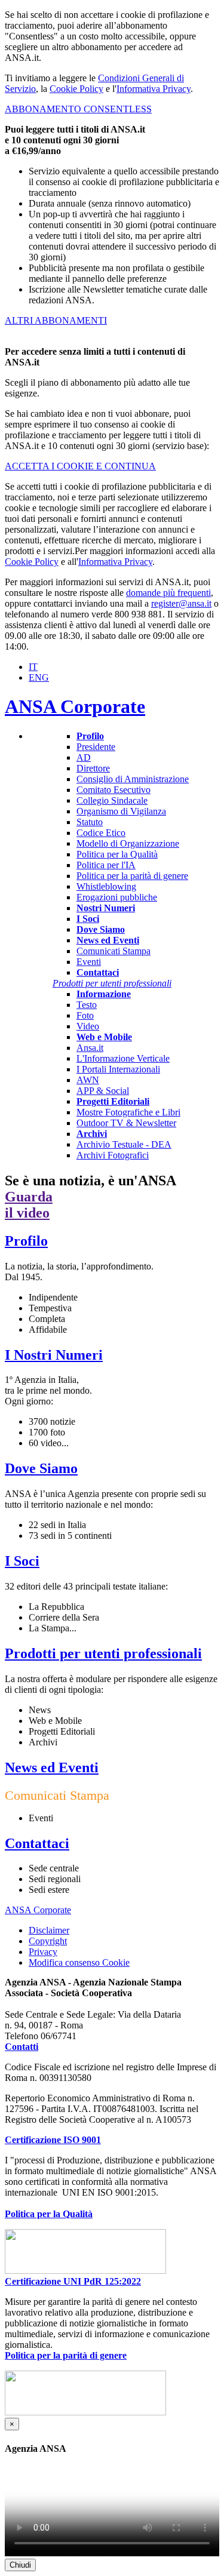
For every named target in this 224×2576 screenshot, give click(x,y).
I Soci (22, 1561)
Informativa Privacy (154, 89)
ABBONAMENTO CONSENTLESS (78, 109)
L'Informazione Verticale (123, 1058)
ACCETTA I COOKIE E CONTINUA (80, 466)
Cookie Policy (76, 89)
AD (84, 757)
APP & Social (103, 1091)
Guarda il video (29, 1205)
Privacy (43, 1952)
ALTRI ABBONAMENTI (56, 320)
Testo (87, 1005)
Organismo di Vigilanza (121, 811)
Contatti (22, 2047)
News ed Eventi (52, 1767)
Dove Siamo (41, 1468)
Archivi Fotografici (113, 1155)
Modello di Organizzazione (128, 843)
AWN (88, 1080)
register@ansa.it (181, 603)
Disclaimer (49, 1930)
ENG (39, 677)
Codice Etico (101, 833)
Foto (85, 1015)
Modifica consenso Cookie (79, 1963)
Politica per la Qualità (117, 854)
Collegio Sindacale (112, 800)
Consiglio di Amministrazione (133, 779)
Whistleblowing (106, 886)
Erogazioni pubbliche (117, 897)
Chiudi (20, 2565)
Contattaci (37, 1843)
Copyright (48, 1941)
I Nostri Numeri (54, 1355)
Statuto (90, 822)
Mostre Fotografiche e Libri (128, 1112)
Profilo (26, 1241)
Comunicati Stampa (113, 951)
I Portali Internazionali (118, 1069)
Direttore (93, 768)
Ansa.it (90, 1048)
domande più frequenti (168, 593)
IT (33, 667)
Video (88, 1026)
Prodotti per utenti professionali (103, 1653)
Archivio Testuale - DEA (124, 1144)
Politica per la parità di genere (132, 876)
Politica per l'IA (106, 865)
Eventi (89, 962)
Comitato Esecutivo (113, 790)
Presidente (96, 747)
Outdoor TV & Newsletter (126, 1123)
